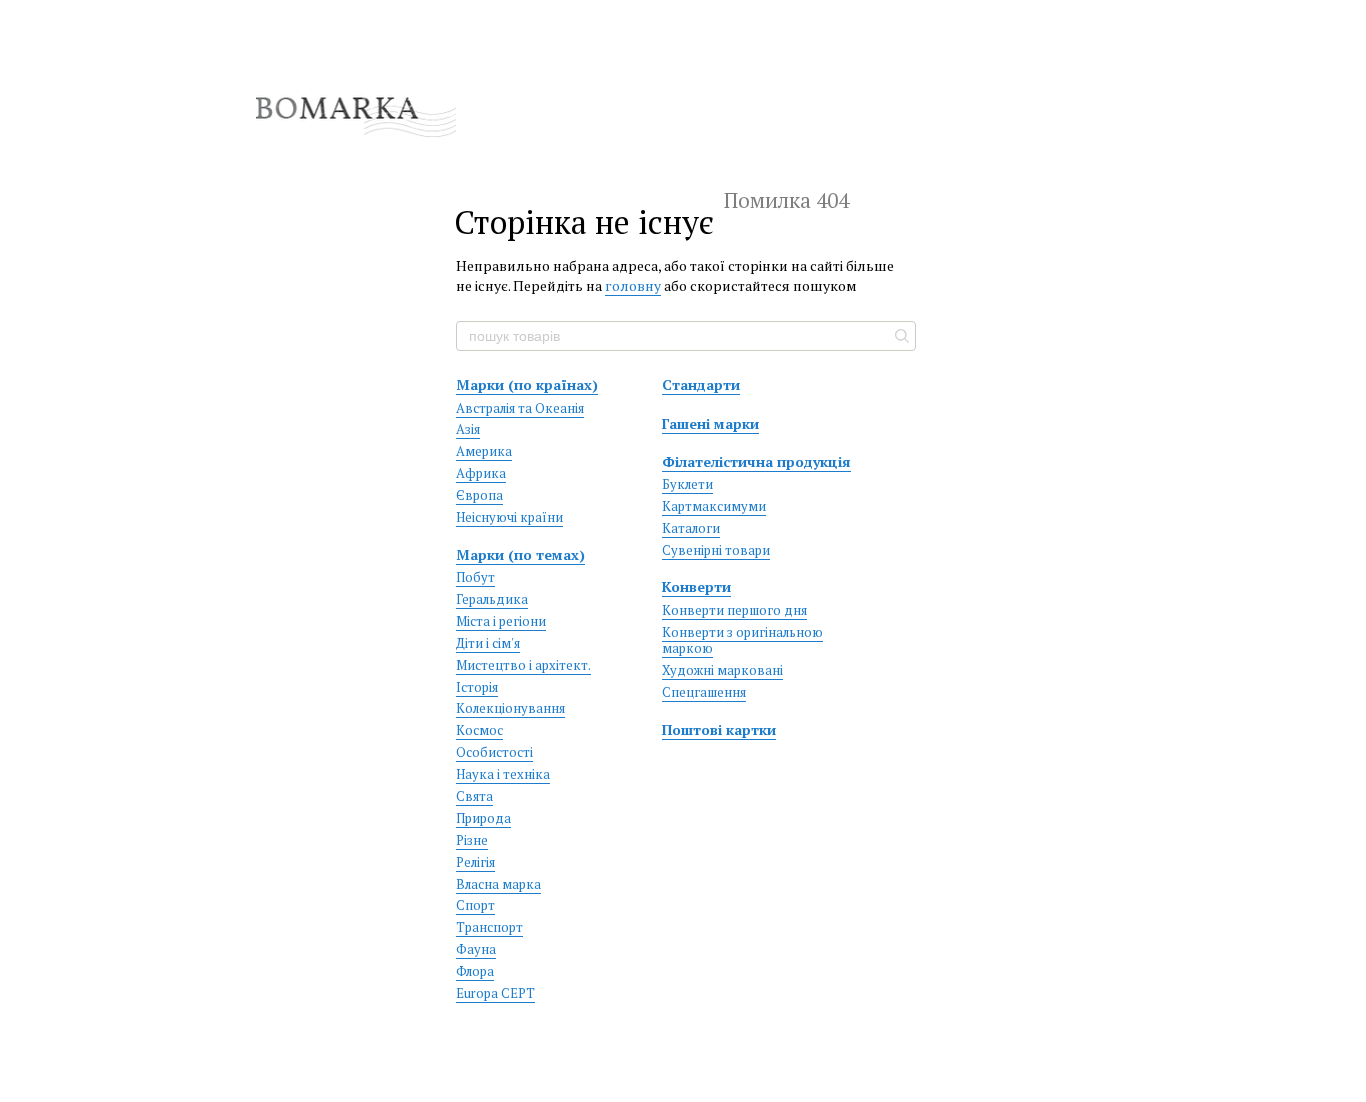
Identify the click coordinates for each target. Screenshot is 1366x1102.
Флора (475, 971)
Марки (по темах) (520, 554)
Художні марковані (722, 670)
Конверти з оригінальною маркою (742, 640)
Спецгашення (704, 692)
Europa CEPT (495, 993)
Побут (475, 577)
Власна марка (498, 884)
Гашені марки (710, 423)
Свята (474, 796)
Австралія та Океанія (520, 408)
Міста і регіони (501, 621)
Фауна (476, 949)
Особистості (494, 752)
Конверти (696, 586)
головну (633, 285)
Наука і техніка (503, 774)
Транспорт (489, 927)
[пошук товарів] (900, 336)
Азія (468, 429)
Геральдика (492, 599)
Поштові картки (719, 729)
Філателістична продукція (756, 461)
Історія (477, 687)
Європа (479, 495)
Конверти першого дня (734, 610)
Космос (479, 730)
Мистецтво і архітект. (523, 665)
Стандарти (701, 384)
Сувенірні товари (716, 550)
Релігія (475, 862)
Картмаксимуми (714, 506)
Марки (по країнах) (527, 384)
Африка (481, 473)
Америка (484, 451)
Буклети (687, 484)
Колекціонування (510, 708)
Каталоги (691, 528)
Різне (472, 840)
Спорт (475, 905)
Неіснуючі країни (509, 517)
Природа (483, 818)
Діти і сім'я (488, 643)
